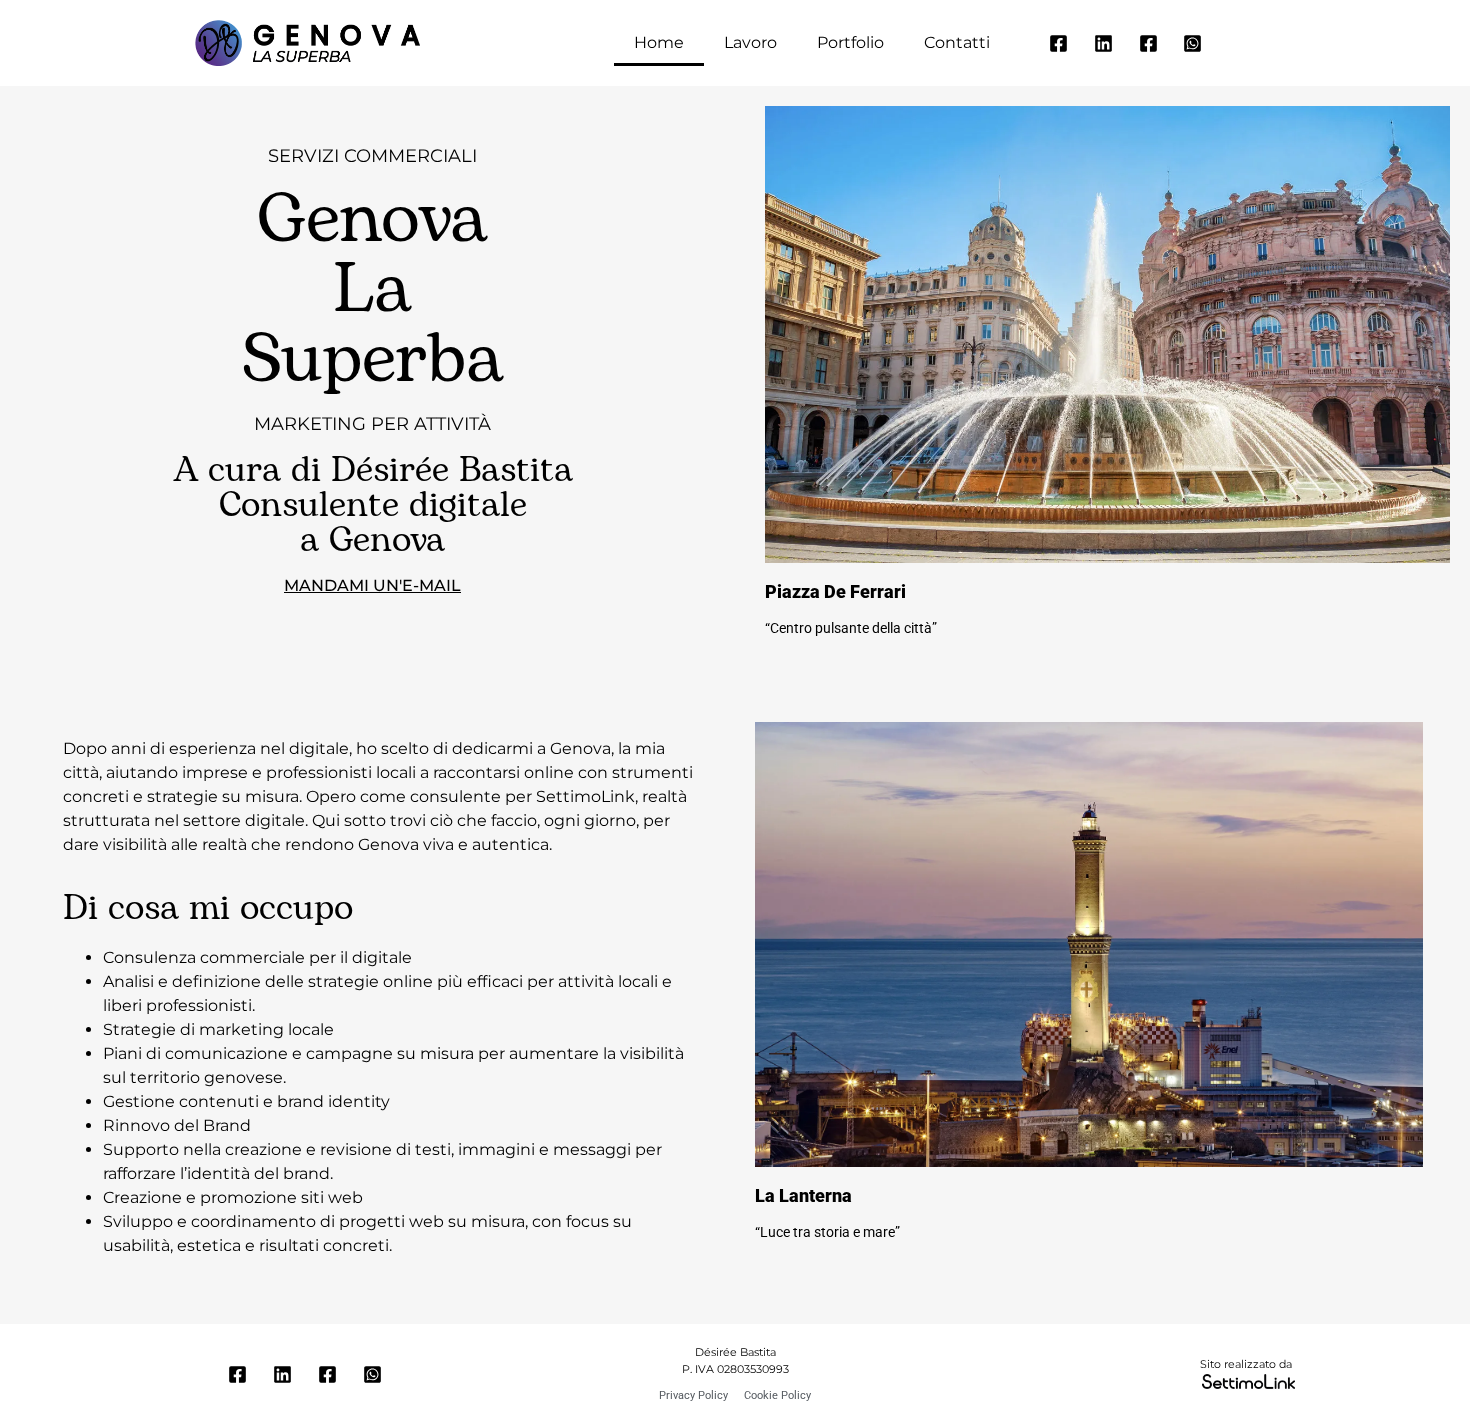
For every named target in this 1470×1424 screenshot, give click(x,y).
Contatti (957, 42)
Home (659, 42)
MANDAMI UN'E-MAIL (372, 585)
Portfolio (850, 42)
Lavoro (750, 42)
